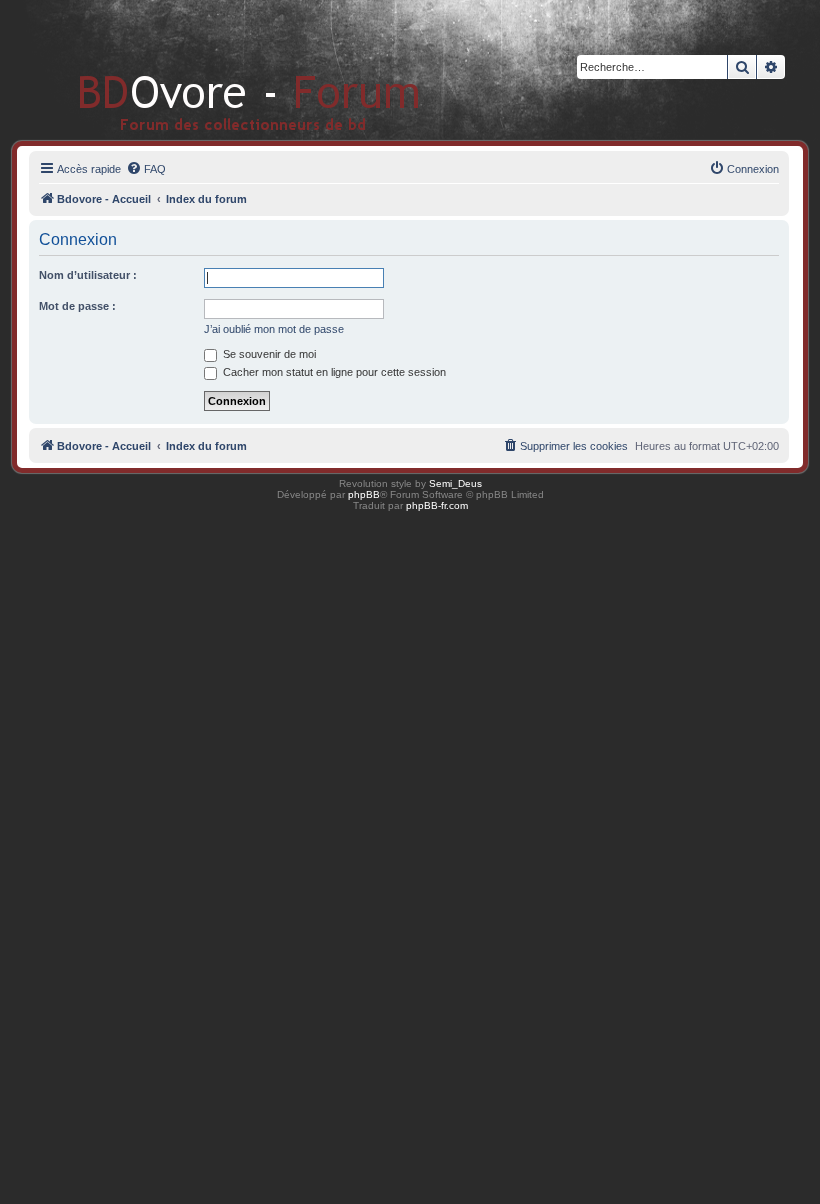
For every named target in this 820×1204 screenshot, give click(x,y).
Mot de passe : (77, 306)
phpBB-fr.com (437, 505)
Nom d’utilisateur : (88, 275)
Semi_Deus (455, 483)
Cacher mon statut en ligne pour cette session (333, 372)
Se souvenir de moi (268, 354)
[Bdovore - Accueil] (219, 69)
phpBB (364, 494)
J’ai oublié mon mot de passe (274, 329)
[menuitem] (146, 169)
